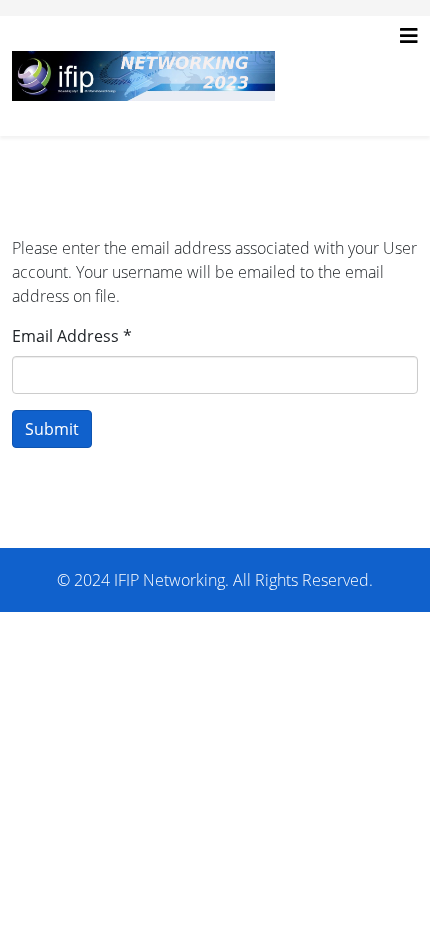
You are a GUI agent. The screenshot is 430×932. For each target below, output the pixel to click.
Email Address (72, 336)
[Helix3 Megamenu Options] (409, 36)
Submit (52, 429)
